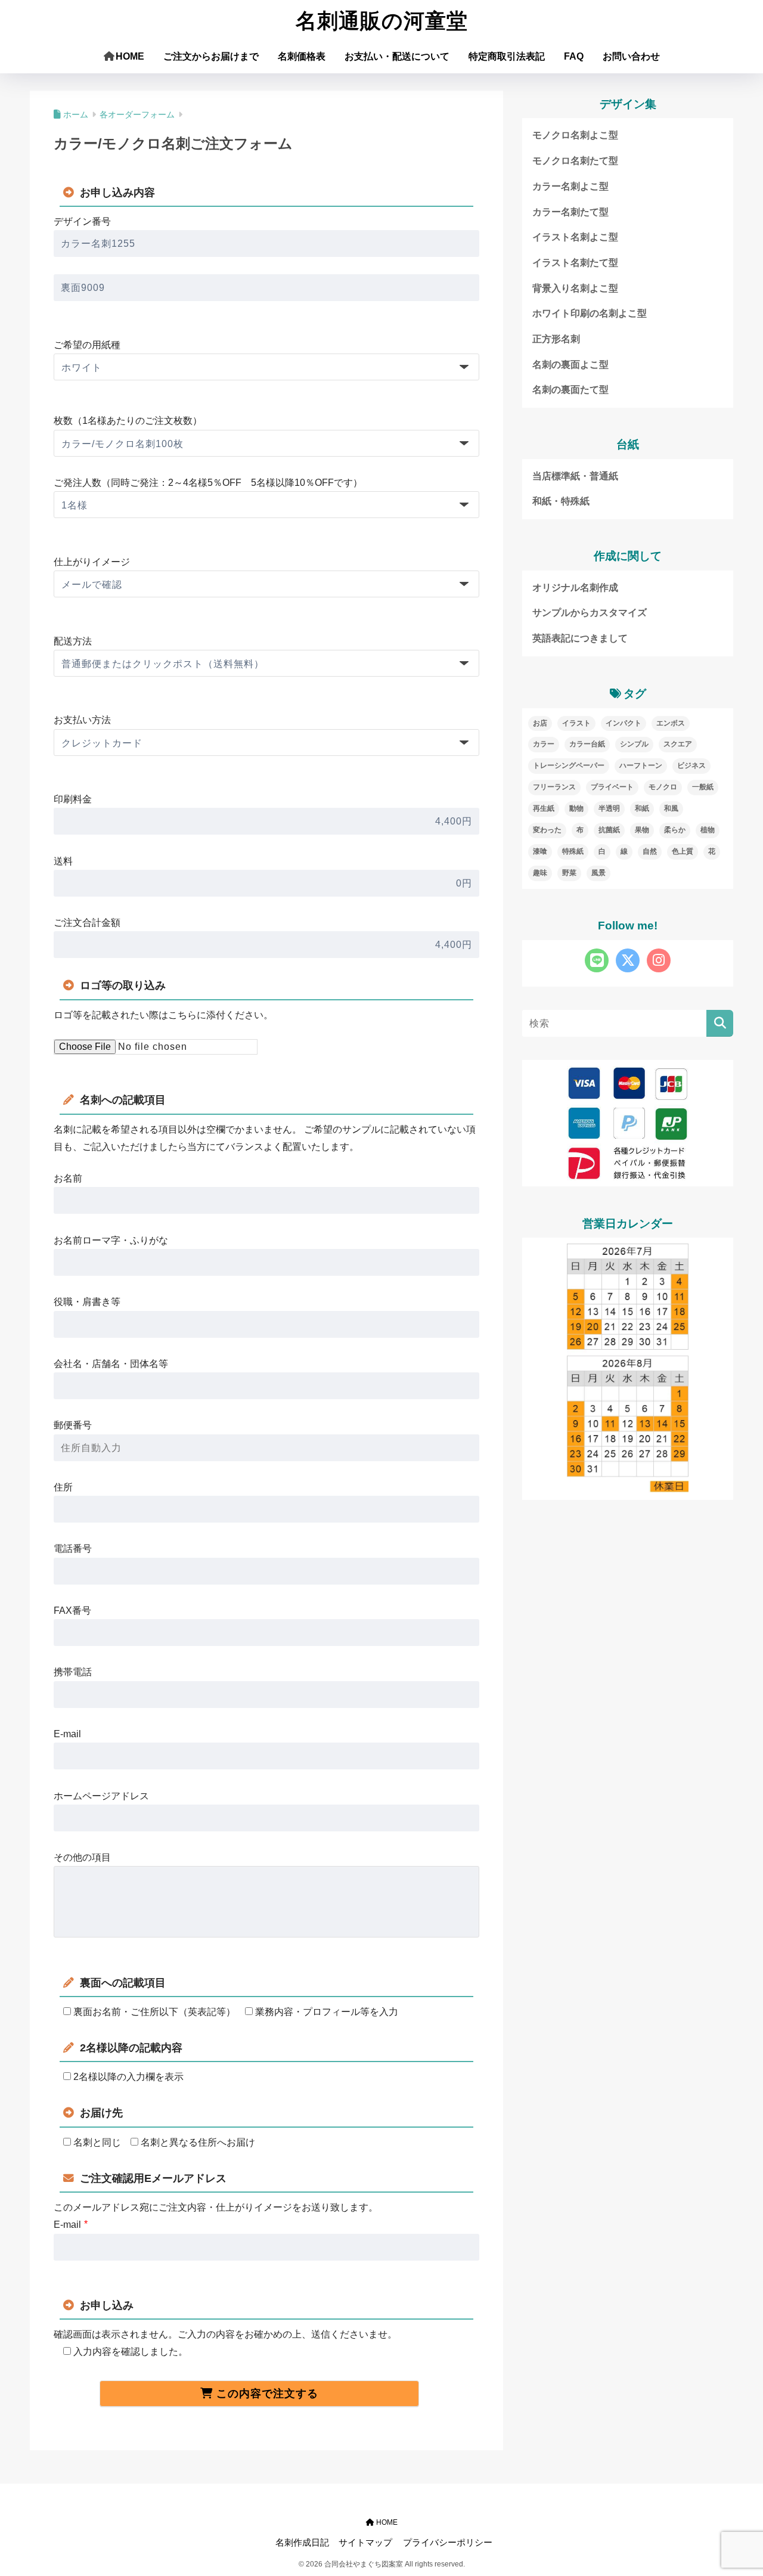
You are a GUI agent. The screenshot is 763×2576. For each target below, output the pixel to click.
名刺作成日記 (302, 2543)
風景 (598, 873)
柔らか (675, 830)
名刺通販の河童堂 (382, 21)
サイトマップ (365, 2543)
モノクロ (663, 787)
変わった (547, 830)
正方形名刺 (556, 339)
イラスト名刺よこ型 (575, 237)
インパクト (624, 723)
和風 (671, 808)
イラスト (576, 723)
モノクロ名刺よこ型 (575, 135)
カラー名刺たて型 (570, 212)
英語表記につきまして (580, 638)
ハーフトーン (641, 765)
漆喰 (540, 851)
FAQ (574, 56)
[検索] (720, 1023)
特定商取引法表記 (507, 56)
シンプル (634, 744)
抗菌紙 (609, 830)
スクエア (678, 744)
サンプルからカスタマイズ (590, 613)
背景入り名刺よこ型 (575, 288)
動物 (576, 808)
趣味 (540, 873)
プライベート (612, 787)
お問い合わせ (631, 56)
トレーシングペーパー (569, 765)
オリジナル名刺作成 (575, 588)
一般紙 (703, 787)
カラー (544, 744)
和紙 (642, 808)
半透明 (609, 808)
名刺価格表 (302, 56)
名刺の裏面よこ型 (570, 365)
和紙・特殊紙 (561, 501)
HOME (130, 56)
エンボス (671, 723)
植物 (708, 830)
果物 (642, 830)
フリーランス (554, 787)
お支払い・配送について (397, 56)
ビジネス (691, 765)
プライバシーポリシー (448, 2543)
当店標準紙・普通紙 (575, 476)
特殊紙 (573, 851)
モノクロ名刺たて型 (575, 161)
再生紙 (544, 808)
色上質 (683, 851)
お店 (540, 723)
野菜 (569, 873)
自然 (650, 851)
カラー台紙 (587, 744)
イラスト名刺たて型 (575, 263)
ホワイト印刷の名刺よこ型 (590, 313)
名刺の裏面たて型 (570, 390)
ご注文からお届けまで (211, 56)
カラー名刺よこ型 (570, 186)
